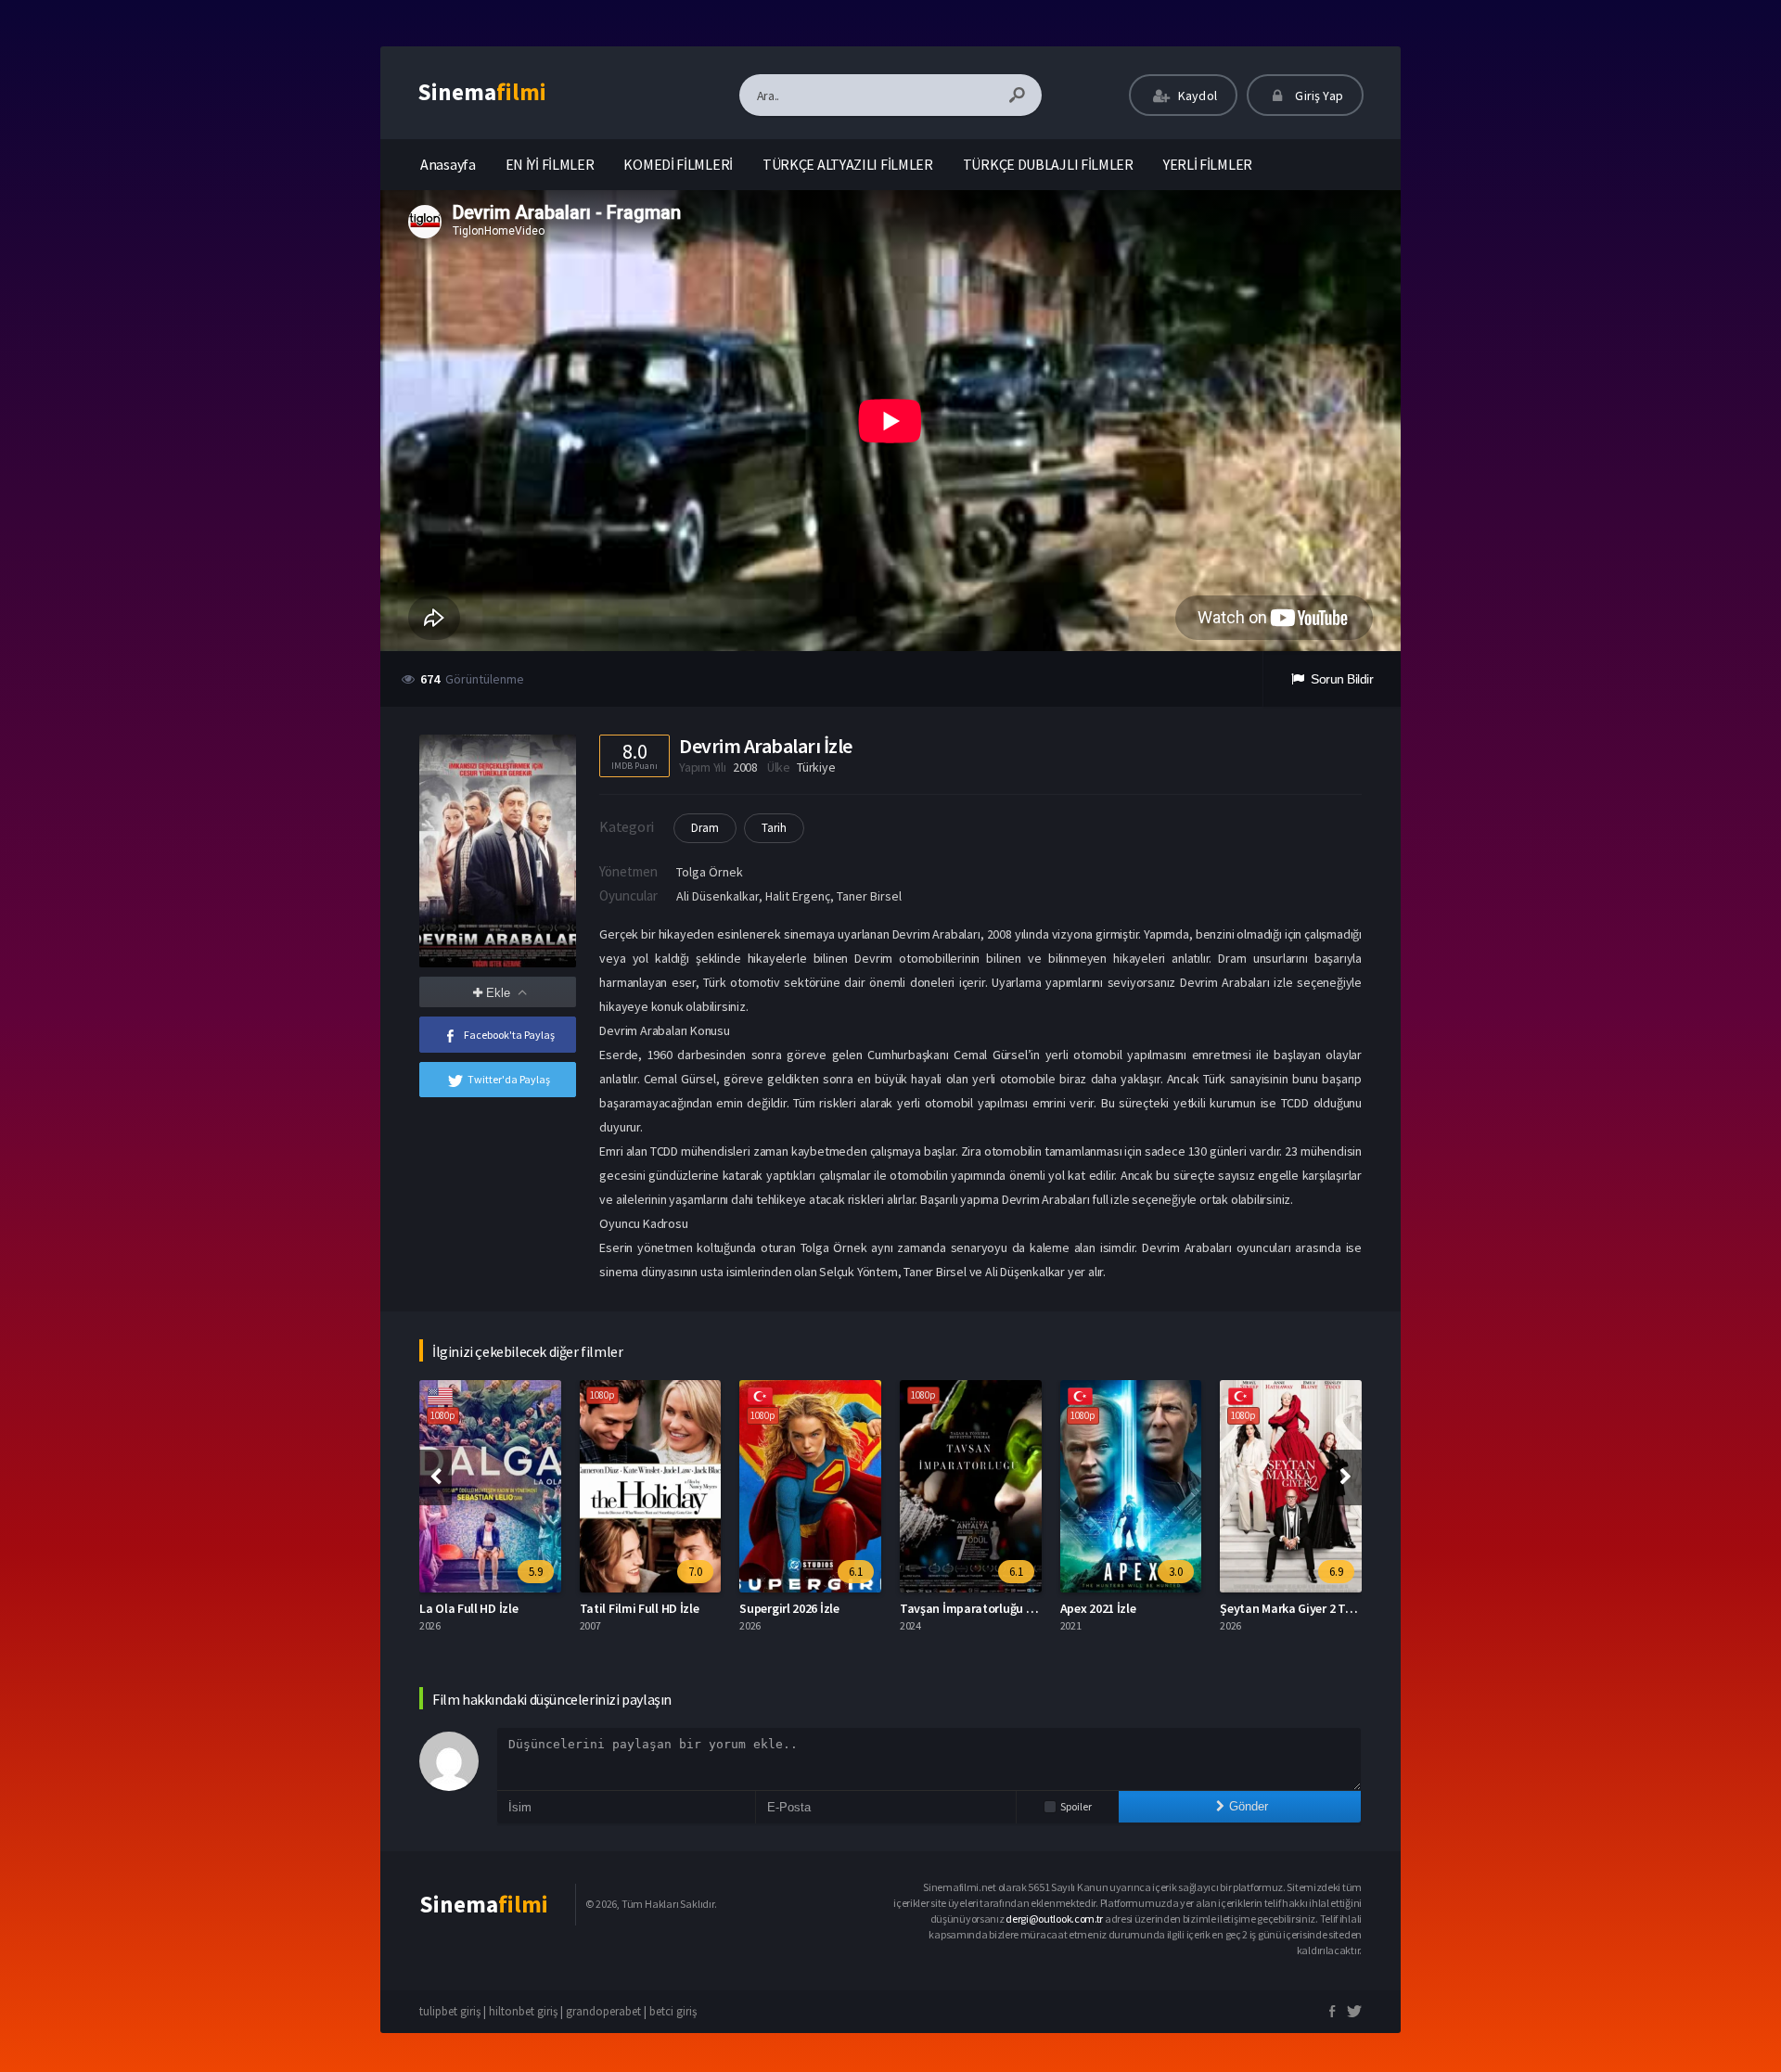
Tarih (774, 828)
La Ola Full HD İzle (468, 1608)
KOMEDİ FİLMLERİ (678, 164)
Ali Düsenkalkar (718, 896)
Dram (705, 828)
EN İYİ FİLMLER (550, 164)
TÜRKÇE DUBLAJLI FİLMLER (1048, 164)
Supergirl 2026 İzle (789, 1608)
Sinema (482, 92)
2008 (745, 767)
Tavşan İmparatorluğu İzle (973, 1608)
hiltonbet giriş (523, 2011)
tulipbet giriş (450, 2011)
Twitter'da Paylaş (509, 1079)
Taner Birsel (869, 896)
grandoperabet (603, 2011)
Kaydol (1196, 96)
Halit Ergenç (798, 896)
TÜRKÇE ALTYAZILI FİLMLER (848, 164)
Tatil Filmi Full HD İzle (640, 1608)
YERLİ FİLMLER (1208, 164)
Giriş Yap (1318, 96)
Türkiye (816, 767)
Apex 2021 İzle (1098, 1608)
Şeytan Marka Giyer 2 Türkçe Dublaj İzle (1327, 1608)
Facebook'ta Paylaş (509, 1035)
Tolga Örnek (710, 872)
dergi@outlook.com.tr (1054, 1919)
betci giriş (673, 2011)
